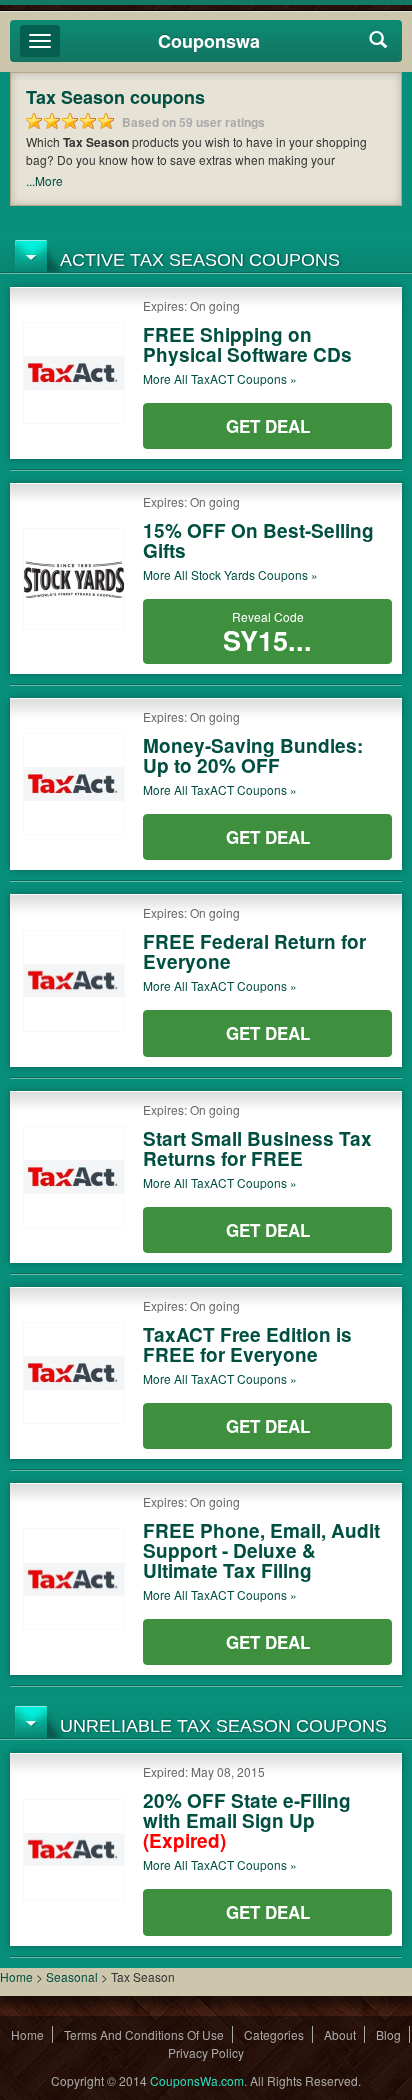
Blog (388, 2034)
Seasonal (73, 1976)
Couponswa (209, 41)
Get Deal (268, 426)
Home (16, 1976)
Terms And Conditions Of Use (144, 2034)
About (340, 2034)
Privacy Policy (206, 2052)
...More (44, 180)
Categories (274, 2034)
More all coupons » (220, 378)
